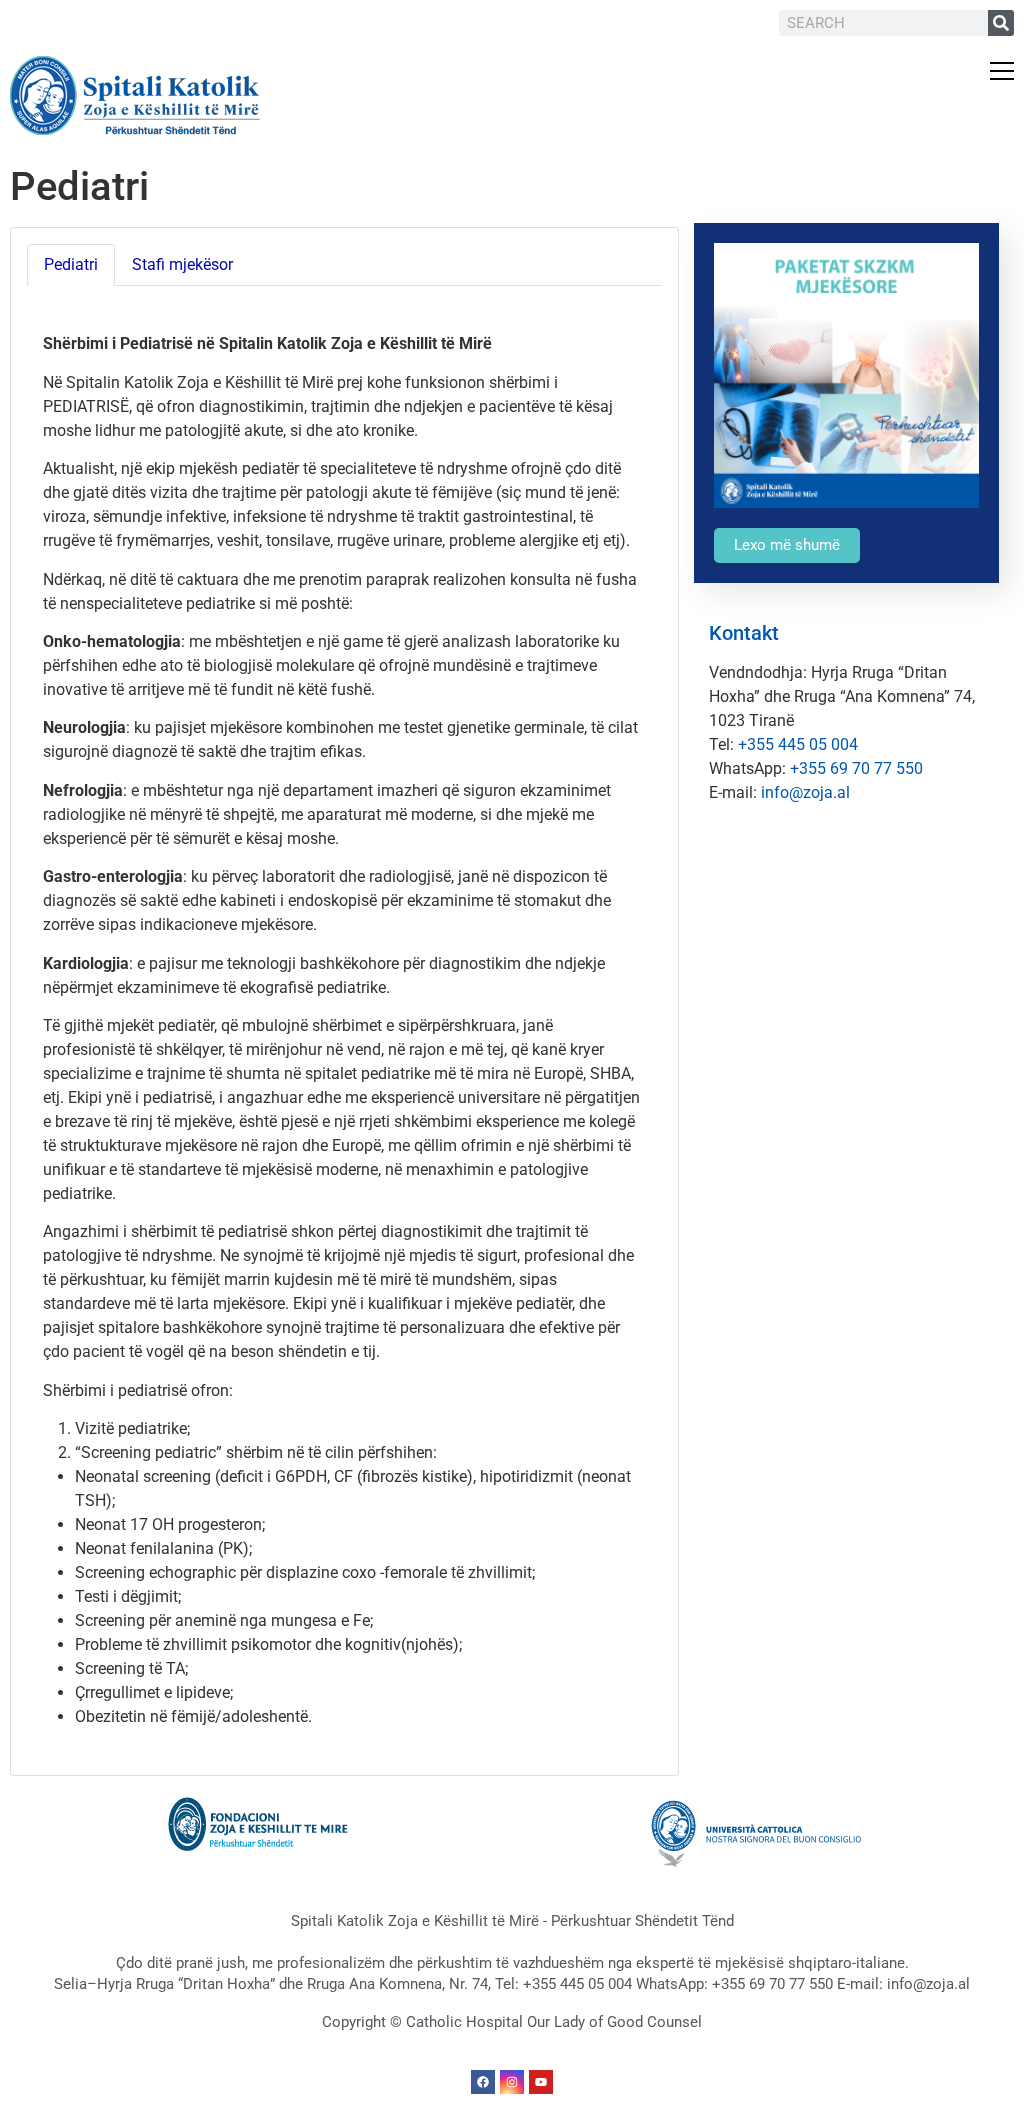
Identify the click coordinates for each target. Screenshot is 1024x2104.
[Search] (1001, 23)
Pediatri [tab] (71, 264)
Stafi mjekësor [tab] (182, 264)
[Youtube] (541, 2082)
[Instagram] (512, 2082)
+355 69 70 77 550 (856, 768)
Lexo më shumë (787, 545)
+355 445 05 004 (798, 744)
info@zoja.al (805, 792)
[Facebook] (483, 2082)
